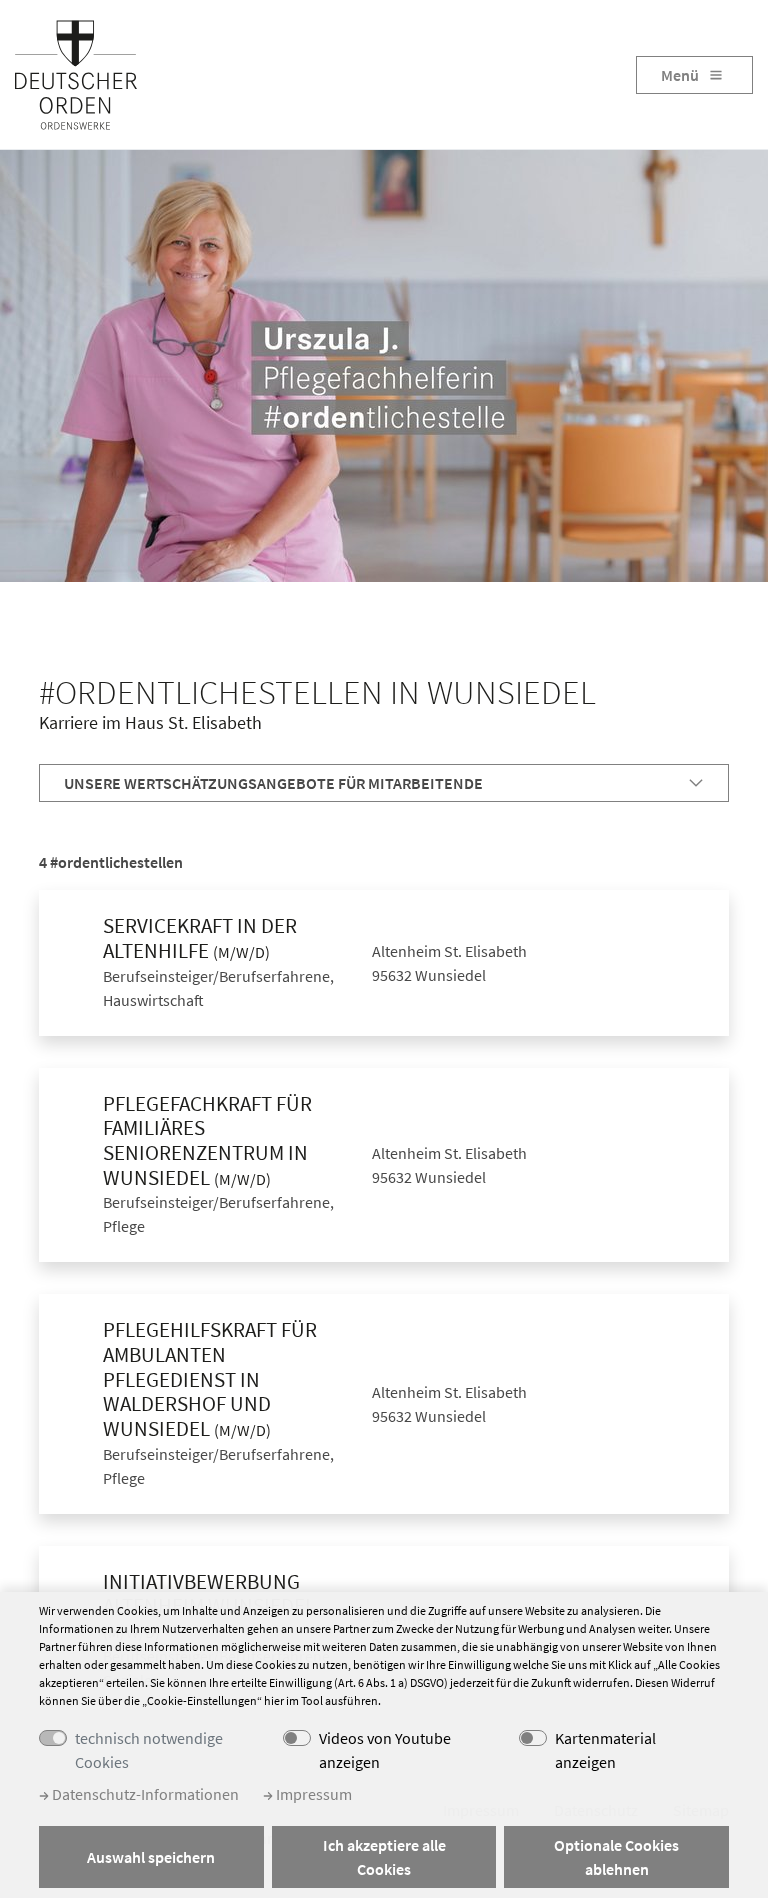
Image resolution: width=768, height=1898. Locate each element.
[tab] (384, 783)
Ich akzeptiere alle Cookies (384, 1857)
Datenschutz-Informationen (144, 1794)
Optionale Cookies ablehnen (616, 1857)
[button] (384, 783)
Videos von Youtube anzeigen (385, 1750)
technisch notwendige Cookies (149, 1750)
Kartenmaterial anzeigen (605, 1750)
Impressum (312, 1794)
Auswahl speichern (151, 1857)
